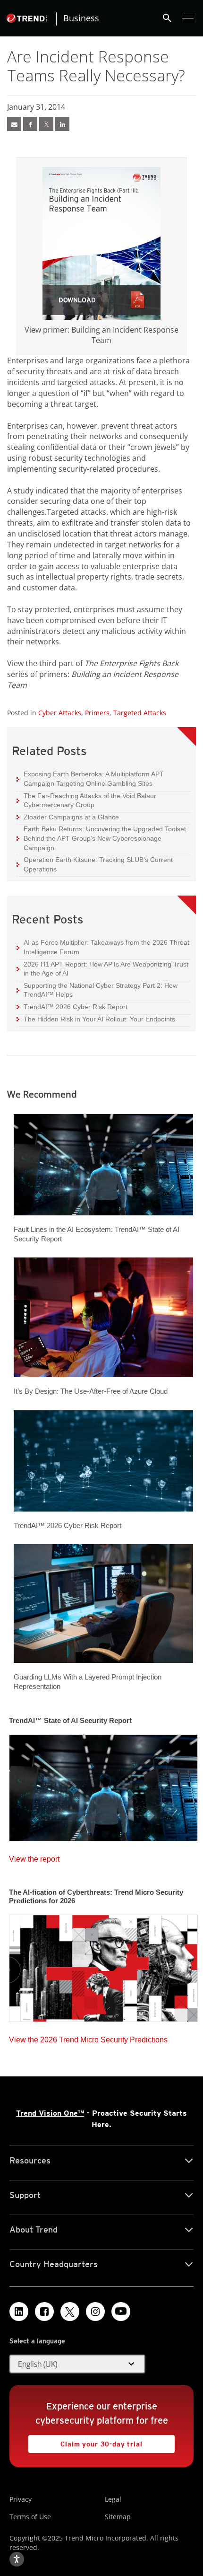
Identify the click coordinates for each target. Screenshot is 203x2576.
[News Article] (14, 124)
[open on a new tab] (70, 2312)
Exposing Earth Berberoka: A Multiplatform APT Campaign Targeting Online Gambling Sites (90, 778)
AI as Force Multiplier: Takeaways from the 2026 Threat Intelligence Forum (103, 947)
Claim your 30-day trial (85, 2441)
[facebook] (30, 124)
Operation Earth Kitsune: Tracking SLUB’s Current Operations (95, 864)
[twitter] (46, 124)
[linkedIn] (62, 124)
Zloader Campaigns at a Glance (68, 817)
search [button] (167, 18)
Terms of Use (30, 2517)
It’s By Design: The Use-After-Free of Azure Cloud (91, 1391)
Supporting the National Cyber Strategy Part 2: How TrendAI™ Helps (97, 990)
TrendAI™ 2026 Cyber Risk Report (76, 1007)
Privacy (21, 2499)
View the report (34, 1857)
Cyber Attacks (60, 713)
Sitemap (118, 2517)
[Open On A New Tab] (101, 243)
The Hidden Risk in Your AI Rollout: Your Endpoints (96, 1019)
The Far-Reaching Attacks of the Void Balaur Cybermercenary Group (86, 800)
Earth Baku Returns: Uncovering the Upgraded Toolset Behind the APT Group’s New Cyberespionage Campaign (101, 838)
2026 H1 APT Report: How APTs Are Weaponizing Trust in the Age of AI (102, 969)
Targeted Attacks (140, 713)
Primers (97, 713)
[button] (77, 2364)
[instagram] (95, 2312)
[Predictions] (103, 1965)
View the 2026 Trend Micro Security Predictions (88, 2037)
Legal (113, 2499)
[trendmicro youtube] (121, 2312)
